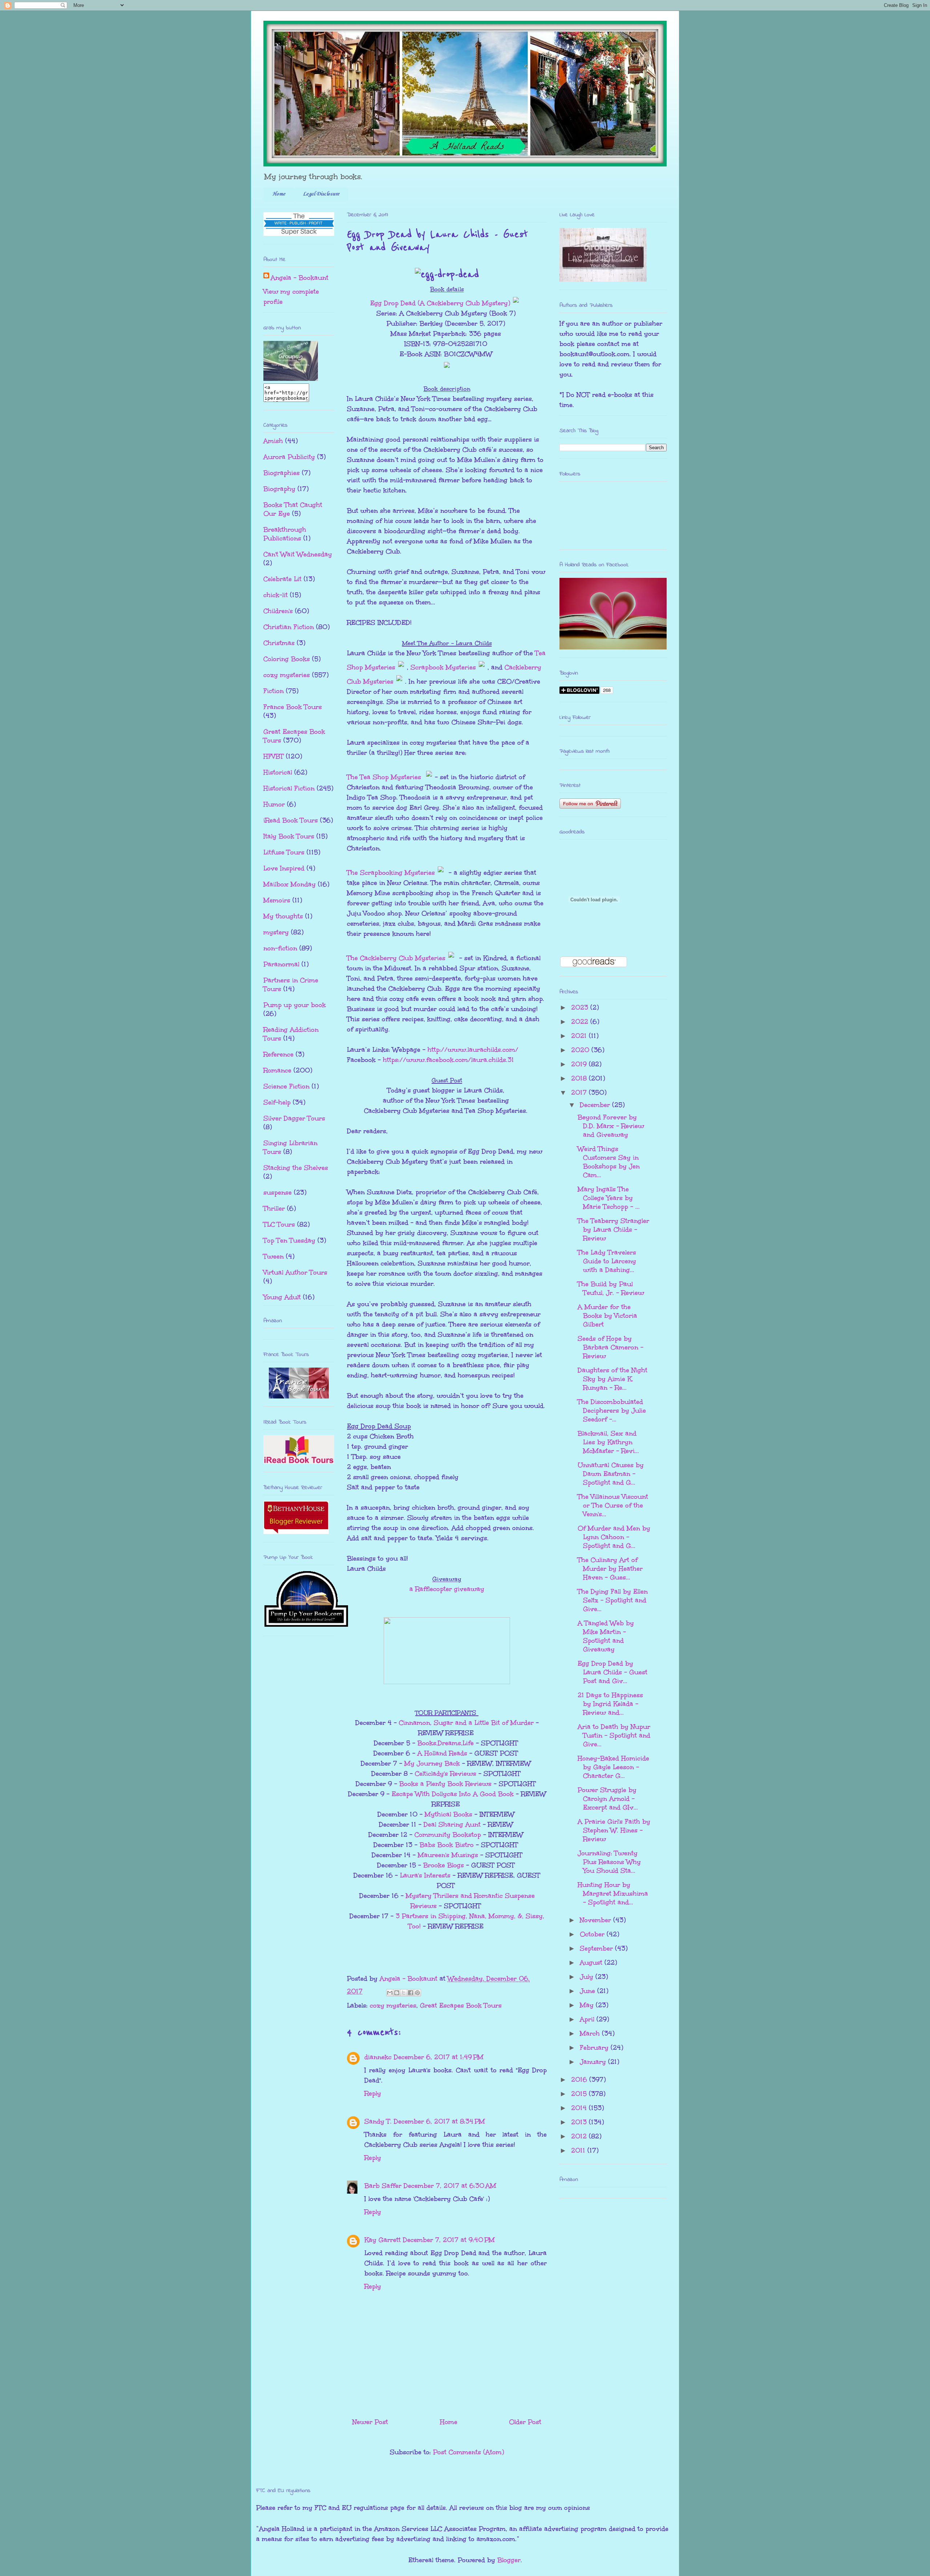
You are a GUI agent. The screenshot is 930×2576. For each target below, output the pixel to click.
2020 (581, 1050)
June (589, 1991)
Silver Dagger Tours (294, 1118)
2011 (579, 2150)
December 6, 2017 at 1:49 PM (439, 2057)
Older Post (525, 2422)
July (588, 1977)
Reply (373, 2093)
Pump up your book (295, 1005)
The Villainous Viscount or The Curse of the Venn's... (613, 1505)
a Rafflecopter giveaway (447, 1589)
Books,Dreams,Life (446, 1743)
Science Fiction (286, 1086)
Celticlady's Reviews (446, 1774)
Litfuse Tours (284, 852)
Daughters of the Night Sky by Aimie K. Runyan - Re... (612, 1379)
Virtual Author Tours (295, 1272)
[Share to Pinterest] (417, 1993)
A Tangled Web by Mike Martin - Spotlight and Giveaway (606, 1636)
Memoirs (277, 900)
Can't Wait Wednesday (298, 554)
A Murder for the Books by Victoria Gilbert (607, 1316)
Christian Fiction (289, 627)
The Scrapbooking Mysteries (391, 873)
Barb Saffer (383, 2186)
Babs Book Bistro (447, 1845)
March (591, 2033)
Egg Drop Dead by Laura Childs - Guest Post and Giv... (612, 1672)
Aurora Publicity (289, 457)
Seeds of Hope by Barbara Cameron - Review (610, 1347)
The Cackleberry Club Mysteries (396, 958)
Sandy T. (378, 2121)
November (597, 1920)
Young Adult (282, 1297)
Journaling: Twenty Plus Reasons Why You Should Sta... (609, 1862)
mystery (276, 932)
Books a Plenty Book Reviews (445, 1784)
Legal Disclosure (321, 194)
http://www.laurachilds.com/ (473, 1050)
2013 (580, 2122)
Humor (274, 804)
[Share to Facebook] (411, 1993)
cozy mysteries (393, 2005)
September (597, 1948)
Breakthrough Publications (285, 534)
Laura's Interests (425, 1875)
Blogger (509, 2560)
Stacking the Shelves (296, 1168)
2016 (580, 2080)
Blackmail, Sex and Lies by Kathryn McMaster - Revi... (608, 1442)
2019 (580, 1064)
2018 (580, 1078)
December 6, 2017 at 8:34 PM (439, 2121)
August (592, 1963)
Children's (278, 611)
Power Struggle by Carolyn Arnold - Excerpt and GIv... (608, 1799)
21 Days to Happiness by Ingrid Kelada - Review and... (610, 1704)
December (596, 1105)
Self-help (277, 1102)
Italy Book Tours (289, 836)
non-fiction (280, 948)
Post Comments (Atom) (468, 2452)
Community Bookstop (448, 1835)
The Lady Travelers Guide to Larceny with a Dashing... (607, 1261)
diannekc (378, 2057)
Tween (274, 1256)
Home (279, 194)
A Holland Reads (442, 1753)
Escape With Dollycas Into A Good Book (453, 1794)
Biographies (282, 473)
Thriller (274, 1208)
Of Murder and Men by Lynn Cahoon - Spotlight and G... (614, 1537)
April (588, 2019)
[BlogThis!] (397, 1993)
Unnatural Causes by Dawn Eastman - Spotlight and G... (611, 1474)
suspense (278, 1192)
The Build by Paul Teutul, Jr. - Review (611, 1288)
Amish (273, 441)
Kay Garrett (383, 2240)
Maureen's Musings (448, 1855)
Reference (278, 1054)
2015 (580, 2094)
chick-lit (276, 595)
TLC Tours (279, 1224)
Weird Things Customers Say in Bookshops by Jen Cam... (609, 1162)
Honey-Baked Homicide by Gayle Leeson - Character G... (613, 1767)
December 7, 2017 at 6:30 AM (450, 2186)
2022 (581, 1022)
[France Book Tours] (299, 1396)
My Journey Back (432, 1763)
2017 (580, 1092)
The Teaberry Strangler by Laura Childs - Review (613, 1229)
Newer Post (370, 2422)
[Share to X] (404, 1993)
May (588, 2005)
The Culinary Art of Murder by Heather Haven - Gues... (610, 1569)
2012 (580, 2136)
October (593, 1934)
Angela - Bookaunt (300, 278)
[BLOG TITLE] (291, 378)
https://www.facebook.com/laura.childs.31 (448, 1060)
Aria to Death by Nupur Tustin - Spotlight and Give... (614, 1735)
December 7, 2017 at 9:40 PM (449, 2240)
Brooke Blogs (444, 1865)
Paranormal (281, 964)
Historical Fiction (289, 788)
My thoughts (283, 916)
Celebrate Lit (282, 579)
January (594, 2062)
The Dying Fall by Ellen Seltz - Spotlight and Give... (613, 1600)
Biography (279, 489)
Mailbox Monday (290, 884)
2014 (580, 2108)
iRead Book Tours (291, 820)
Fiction (274, 691)
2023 (581, 1007)
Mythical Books (448, 1814)
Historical (278, 772)
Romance (277, 1070)
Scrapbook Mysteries (443, 667)
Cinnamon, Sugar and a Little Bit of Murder (466, 1723)
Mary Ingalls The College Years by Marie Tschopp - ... (609, 1198)
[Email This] (390, 1993)
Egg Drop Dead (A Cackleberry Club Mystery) (440, 303)
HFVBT (274, 756)
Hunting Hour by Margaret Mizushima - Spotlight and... (613, 1893)
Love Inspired (284, 868)
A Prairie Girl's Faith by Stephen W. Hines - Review (614, 1830)
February (595, 2048)
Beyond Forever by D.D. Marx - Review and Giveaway (611, 1126)
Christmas (279, 643)
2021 (580, 1036)
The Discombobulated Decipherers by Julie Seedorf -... (612, 1410)
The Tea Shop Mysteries (385, 777)
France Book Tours (293, 707)
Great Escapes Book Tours (461, 2005)
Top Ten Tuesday (289, 1240)
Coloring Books (287, 659)
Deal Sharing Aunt (452, 1824)
